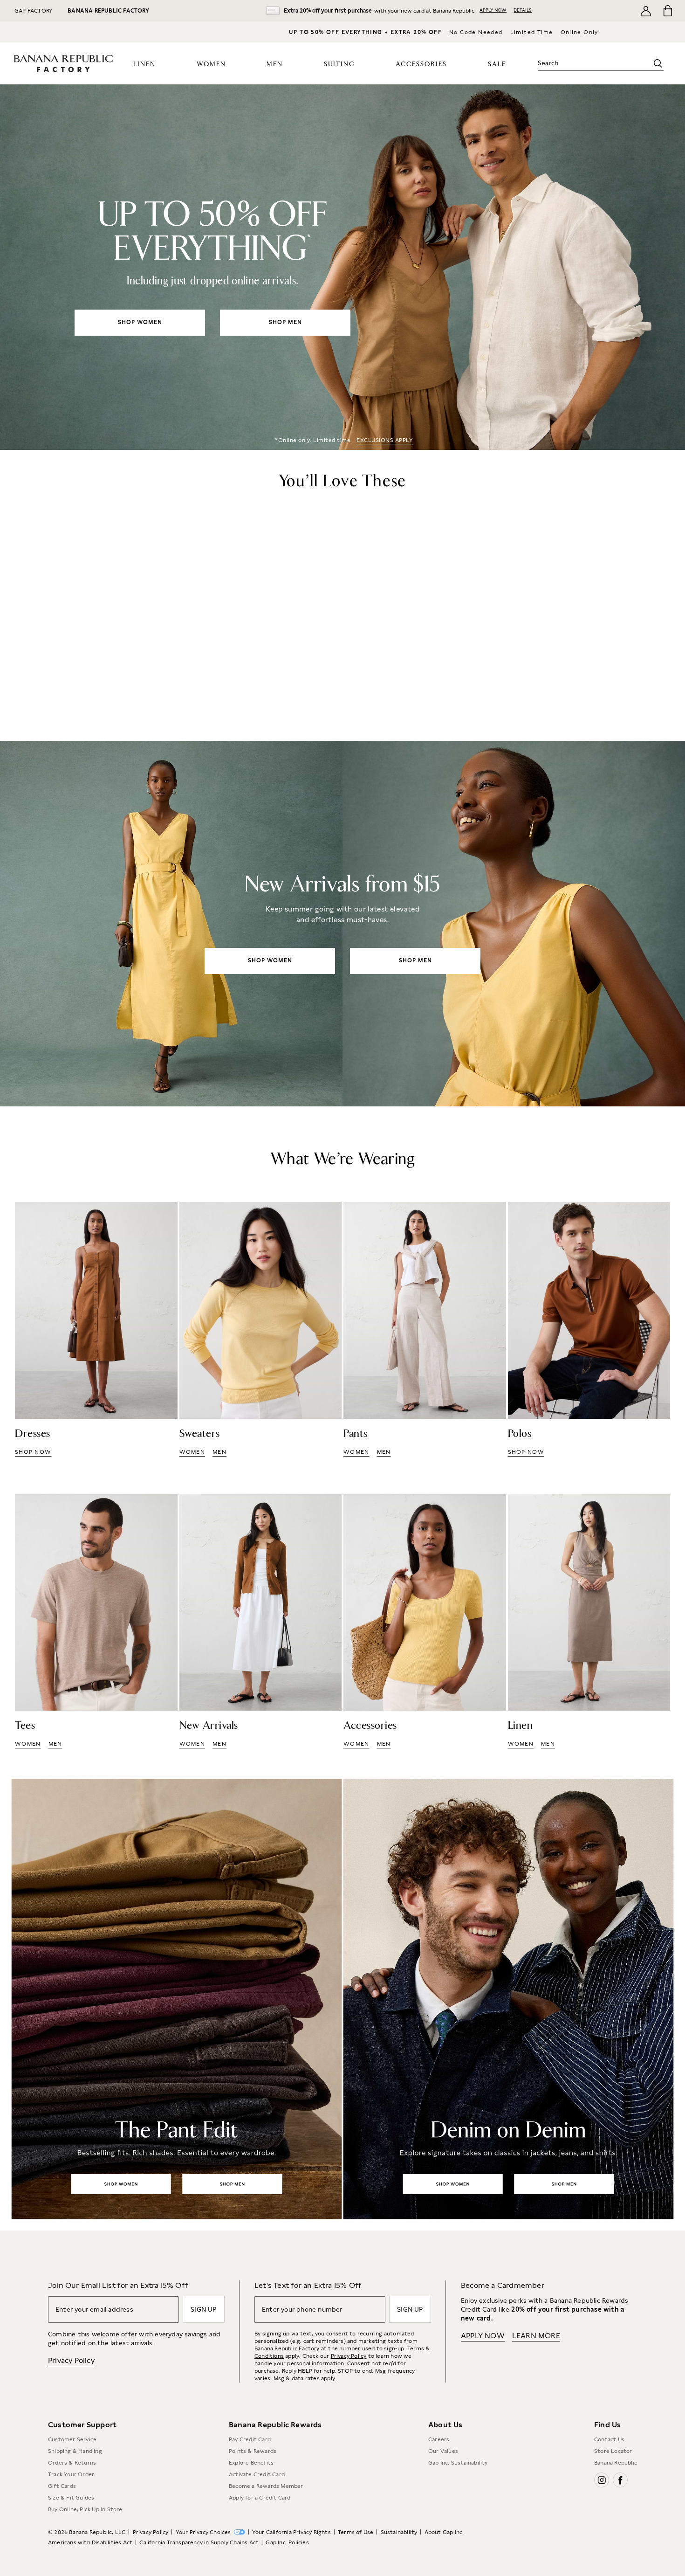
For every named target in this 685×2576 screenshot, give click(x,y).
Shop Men (231, 2184)
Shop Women (121, 2184)
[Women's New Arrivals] (342, 924)
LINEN (144, 64)
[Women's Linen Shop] (589, 1622)
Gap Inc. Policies (287, 2542)
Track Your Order (71, 2474)
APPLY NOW (493, 10)
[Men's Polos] (589, 1329)
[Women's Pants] (425, 1329)
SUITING (339, 64)
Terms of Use (356, 2532)
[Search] (658, 63)
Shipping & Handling (75, 2451)
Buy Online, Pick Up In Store (85, 2509)
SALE (497, 64)
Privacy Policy (71, 2360)
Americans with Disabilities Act (90, 2542)
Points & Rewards (253, 2451)
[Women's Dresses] (96, 1329)
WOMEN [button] (192, 1452)
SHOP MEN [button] (285, 322)
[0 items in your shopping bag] (667, 11)
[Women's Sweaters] (261, 1329)
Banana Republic (616, 2463)
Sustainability (399, 2532)
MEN (275, 64)
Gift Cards (62, 2486)
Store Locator (613, 2451)
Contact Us (609, 2439)
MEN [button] (219, 1452)
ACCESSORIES (421, 64)
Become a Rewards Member (266, 2486)
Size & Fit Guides (71, 2498)
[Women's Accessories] (425, 1622)
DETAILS (523, 10)
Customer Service (72, 2439)
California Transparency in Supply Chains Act (199, 2542)
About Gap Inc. (444, 2532)
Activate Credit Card (257, 2474)
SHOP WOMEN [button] (140, 322)
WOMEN (211, 64)
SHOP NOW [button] (33, 1452)
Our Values (443, 2451)
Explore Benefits (251, 2463)
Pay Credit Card (250, 2439)
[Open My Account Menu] (646, 11)
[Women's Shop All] (342, 267)
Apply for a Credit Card (260, 2498)
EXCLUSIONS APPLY (385, 440)
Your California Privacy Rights (291, 2532)
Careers (439, 2439)
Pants (171, 1999)
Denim (514, 1999)
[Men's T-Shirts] (96, 1622)
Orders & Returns (72, 2463)
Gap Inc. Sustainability (458, 2463)
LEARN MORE (536, 2336)
